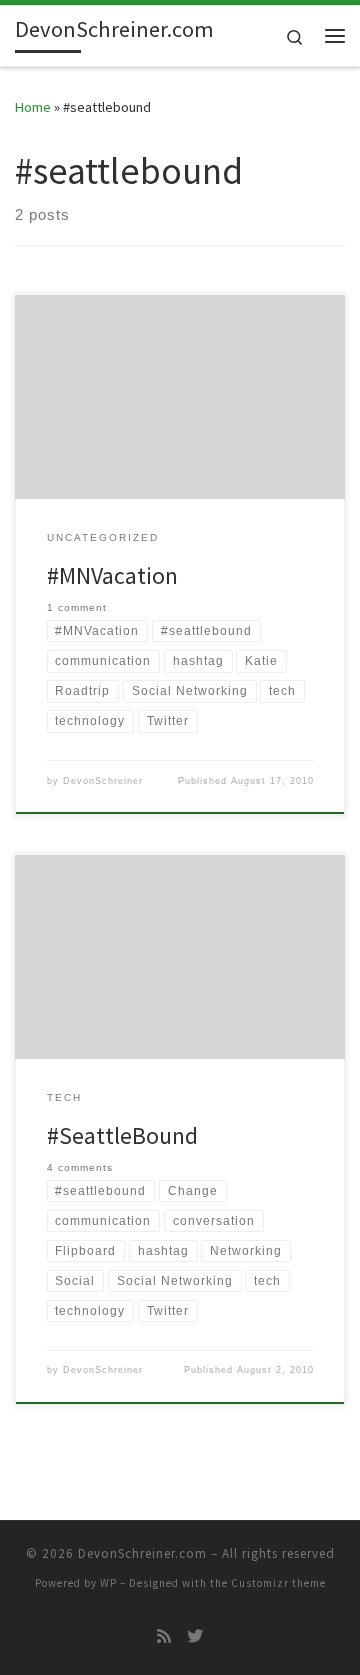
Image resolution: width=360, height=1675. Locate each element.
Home (33, 107)
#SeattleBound (122, 1135)
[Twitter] (195, 1636)
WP (108, 1583)
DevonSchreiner (103, 781)
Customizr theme (278, 1583)
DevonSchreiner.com (142, 1553)
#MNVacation (112, 575)
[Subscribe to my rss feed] (164, 1636)
